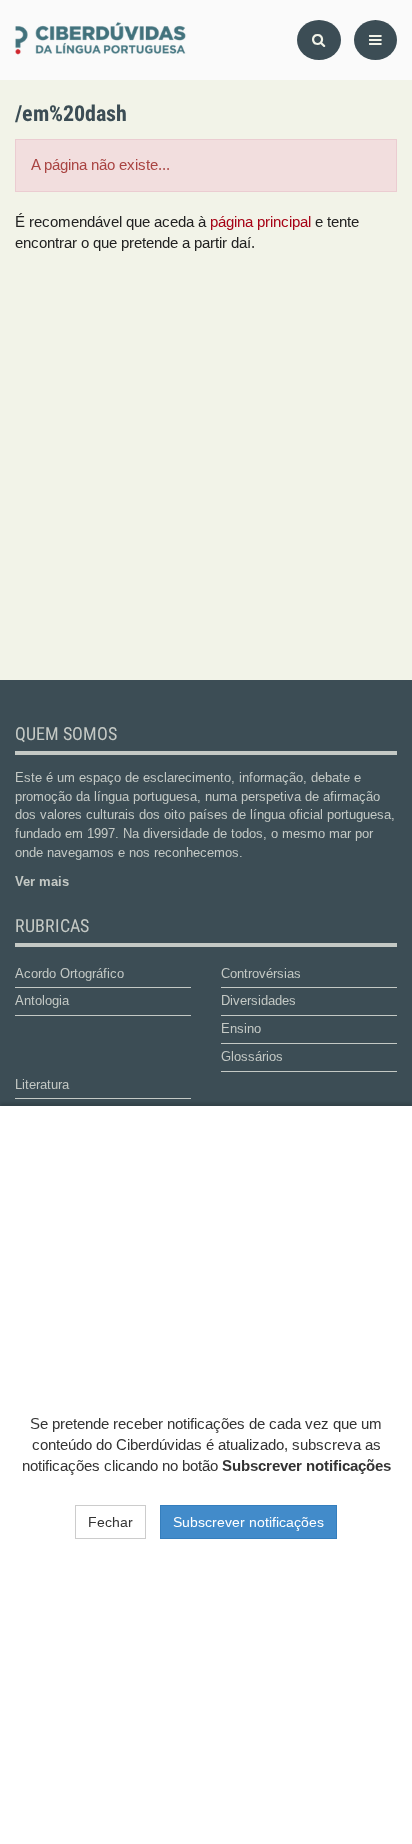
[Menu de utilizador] (375, 40)
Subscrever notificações (248, 1522)
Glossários (252, 1056)
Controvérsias (261, 973)
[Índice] (103, 39)
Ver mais (42, 881)
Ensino (241, 1028)
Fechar (110, 1522)
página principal (260, 222)
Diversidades (258, 1000)
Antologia (42, 1000)
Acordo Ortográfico (69, 973)
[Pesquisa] (319, 40)
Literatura (42, 1084)
